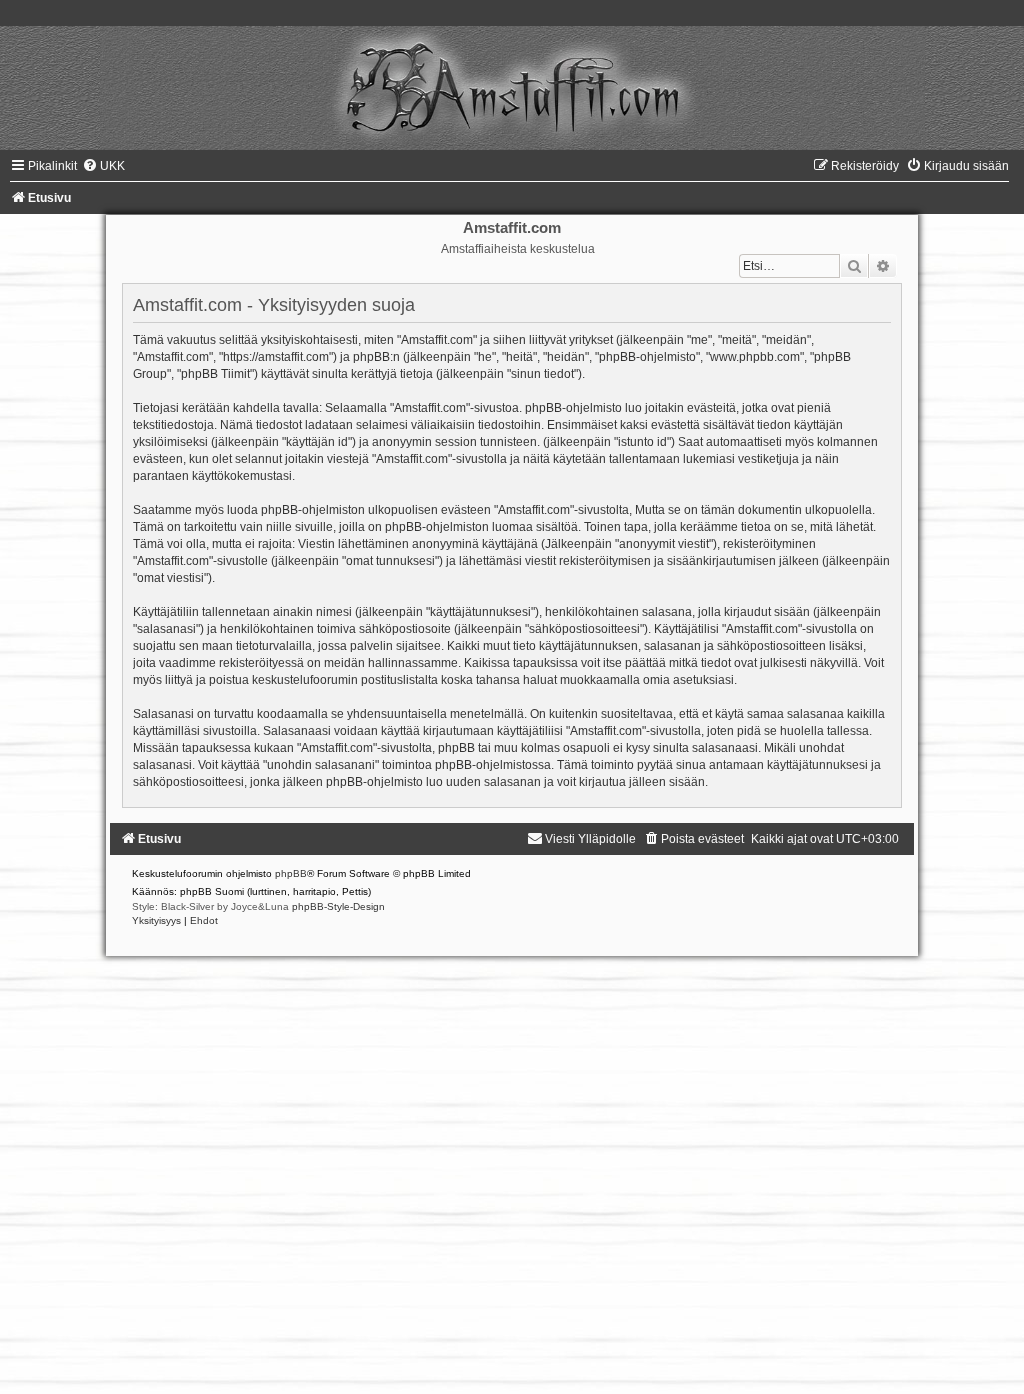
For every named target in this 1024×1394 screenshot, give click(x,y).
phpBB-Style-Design (338, 906)
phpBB (291, 873)
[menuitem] (103, 166)
